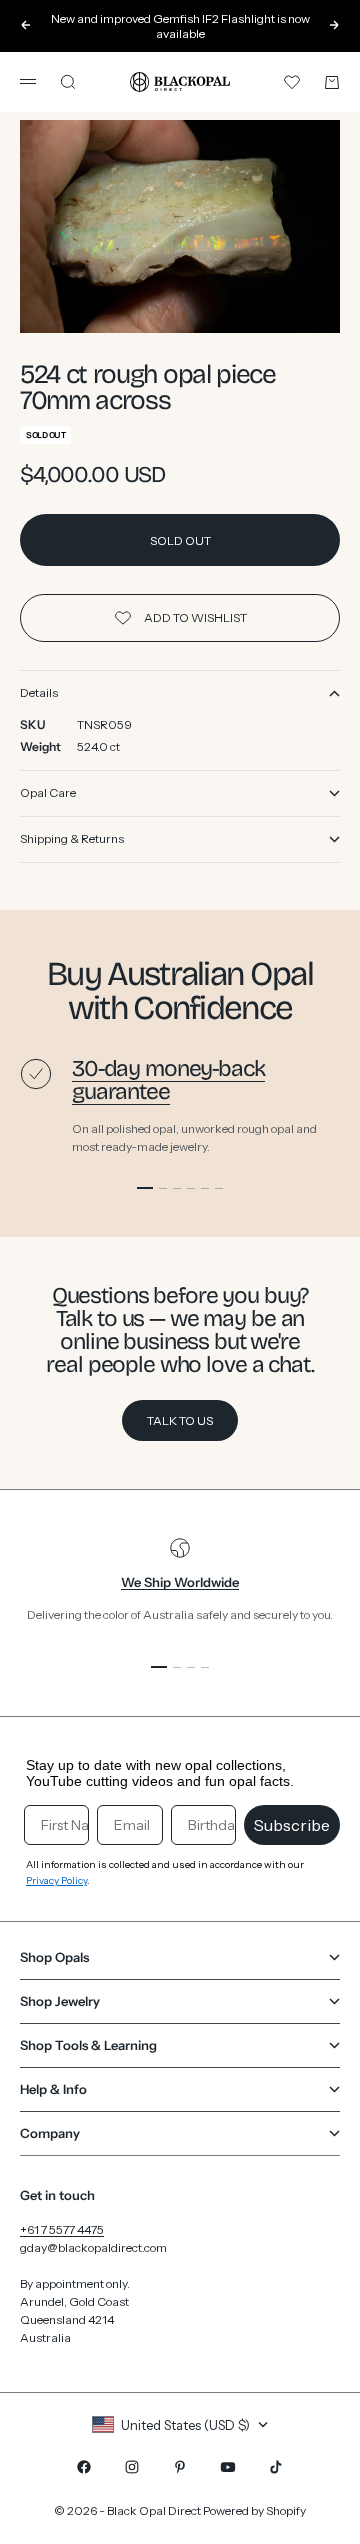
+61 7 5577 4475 (62, 2229)
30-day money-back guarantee (168, 1080)
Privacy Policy (56, 1880)
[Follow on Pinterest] (180, 2467)
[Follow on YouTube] (228, 2467)
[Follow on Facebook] (84, 2467)
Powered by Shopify (254, 2510)
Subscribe (292, 1825)
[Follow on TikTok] (276, 2467)
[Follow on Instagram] (132, 2467)
